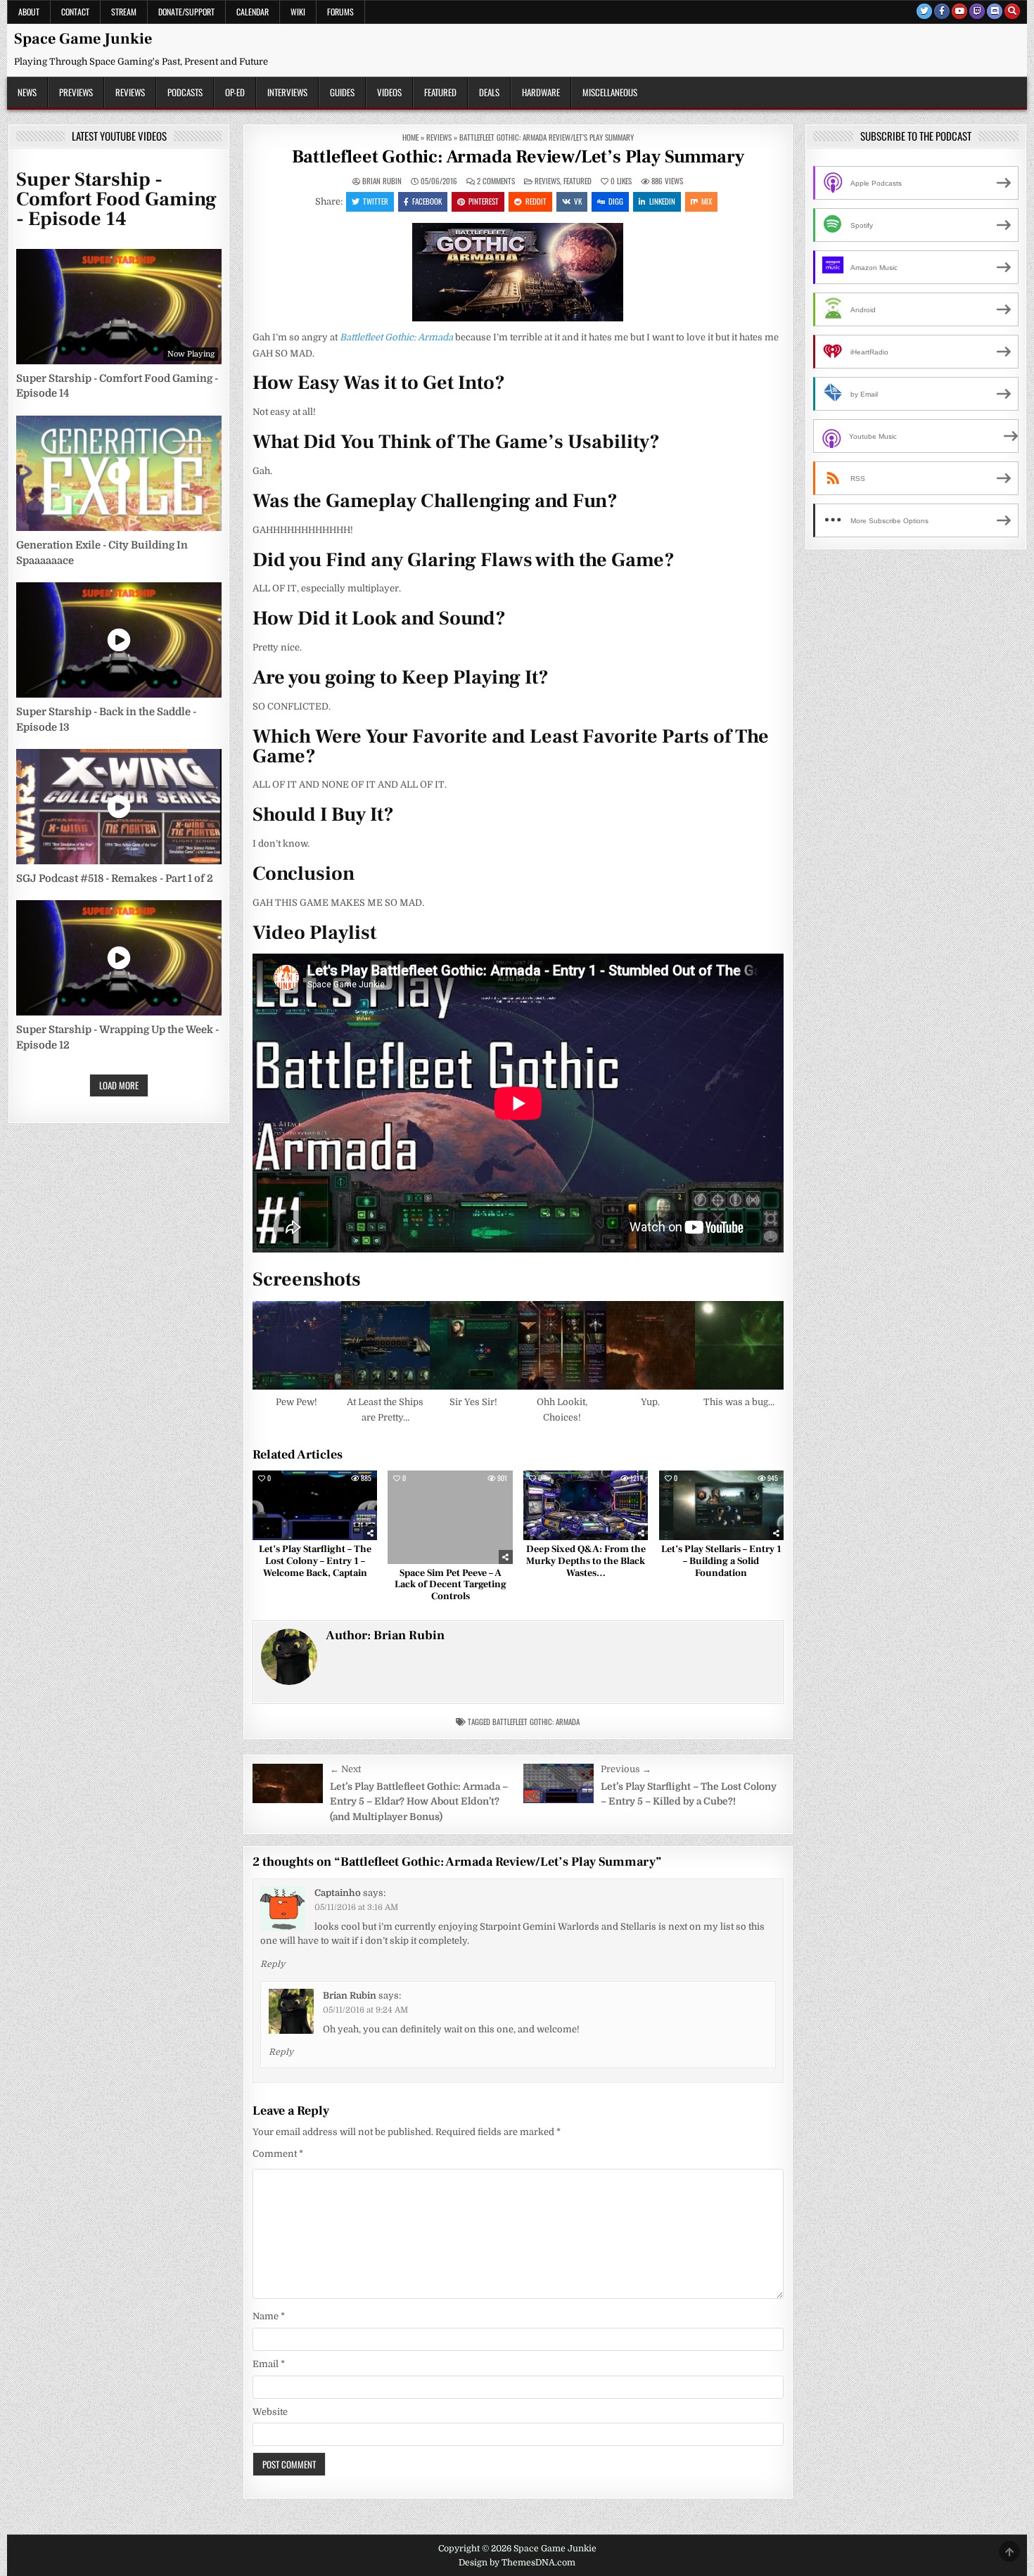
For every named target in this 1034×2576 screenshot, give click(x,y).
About (29, 12)
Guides (342, 92)
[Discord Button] (995, 11)
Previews (76, 92)
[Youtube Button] (959, 11)
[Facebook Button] (942, 11)
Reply (273, 1964)
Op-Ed (235, 92)
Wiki (298, 12)
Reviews (130, 92)
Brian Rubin (382, 181)
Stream (124, 12)
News (27, 92)
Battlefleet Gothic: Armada (536, 1722)
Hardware (541, 92)
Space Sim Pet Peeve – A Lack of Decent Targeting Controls (451, 1585)
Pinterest (484, 201)
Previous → (626, 1769)
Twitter (376, 201)
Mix (707, 201)
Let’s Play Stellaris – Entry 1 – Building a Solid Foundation (721, 1561)
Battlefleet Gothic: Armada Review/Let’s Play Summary (518, 157)
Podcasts (185, 92)
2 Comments (496, 181)
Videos (389, 92)
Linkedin (662, 201)
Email (269, 2364)
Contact (75, 12)
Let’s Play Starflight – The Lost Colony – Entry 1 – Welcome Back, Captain (315, 1561)
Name (269, 2316)
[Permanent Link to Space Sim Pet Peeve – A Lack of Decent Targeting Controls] (450, 1517)
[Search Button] (1012, 11)
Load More (119, 1085)
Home (410, 137)
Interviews (287, 92)
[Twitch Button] (977, 11)
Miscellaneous (610, 92)
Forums (340, 12)
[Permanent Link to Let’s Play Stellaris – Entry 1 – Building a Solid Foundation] (721, 1506)
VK (578, 201)
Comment (278, 2154)
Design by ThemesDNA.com (517, 2563)
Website (270, 2412)
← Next (345, 1769)
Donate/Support (186, 12)
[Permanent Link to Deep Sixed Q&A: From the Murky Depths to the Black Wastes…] (586, 1506)
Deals (489, 92)
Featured (440, 92)
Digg (616, 201)
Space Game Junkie (83, 39)
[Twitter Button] (924, 11)
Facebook (427, 201)
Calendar (253, 12)
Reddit (536, 201)
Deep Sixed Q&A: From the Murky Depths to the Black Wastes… (586, 1561)
